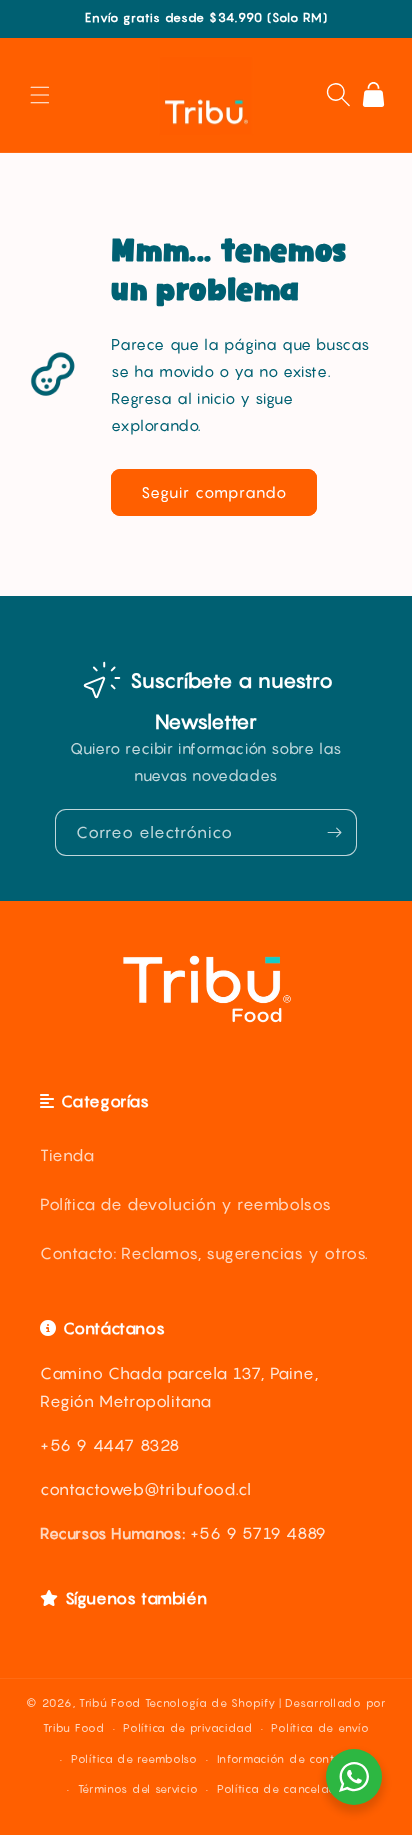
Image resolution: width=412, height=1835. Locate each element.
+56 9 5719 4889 (258, 1533)
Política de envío (320, 1728)
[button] (40, 95)
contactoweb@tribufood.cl (145, 1489)
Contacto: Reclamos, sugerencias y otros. (204, 1253)
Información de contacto (288, 1759)
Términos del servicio (138, 1789)
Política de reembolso (134, 1759)
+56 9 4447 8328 (110, 1445)
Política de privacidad (187, 1728)
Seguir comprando (214, 492)
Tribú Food (110, 1703)
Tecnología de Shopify (210, 1703)
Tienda (67, 1155)
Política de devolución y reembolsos (186, 1204)
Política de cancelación (285, 1789)
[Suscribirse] (334, 832)
